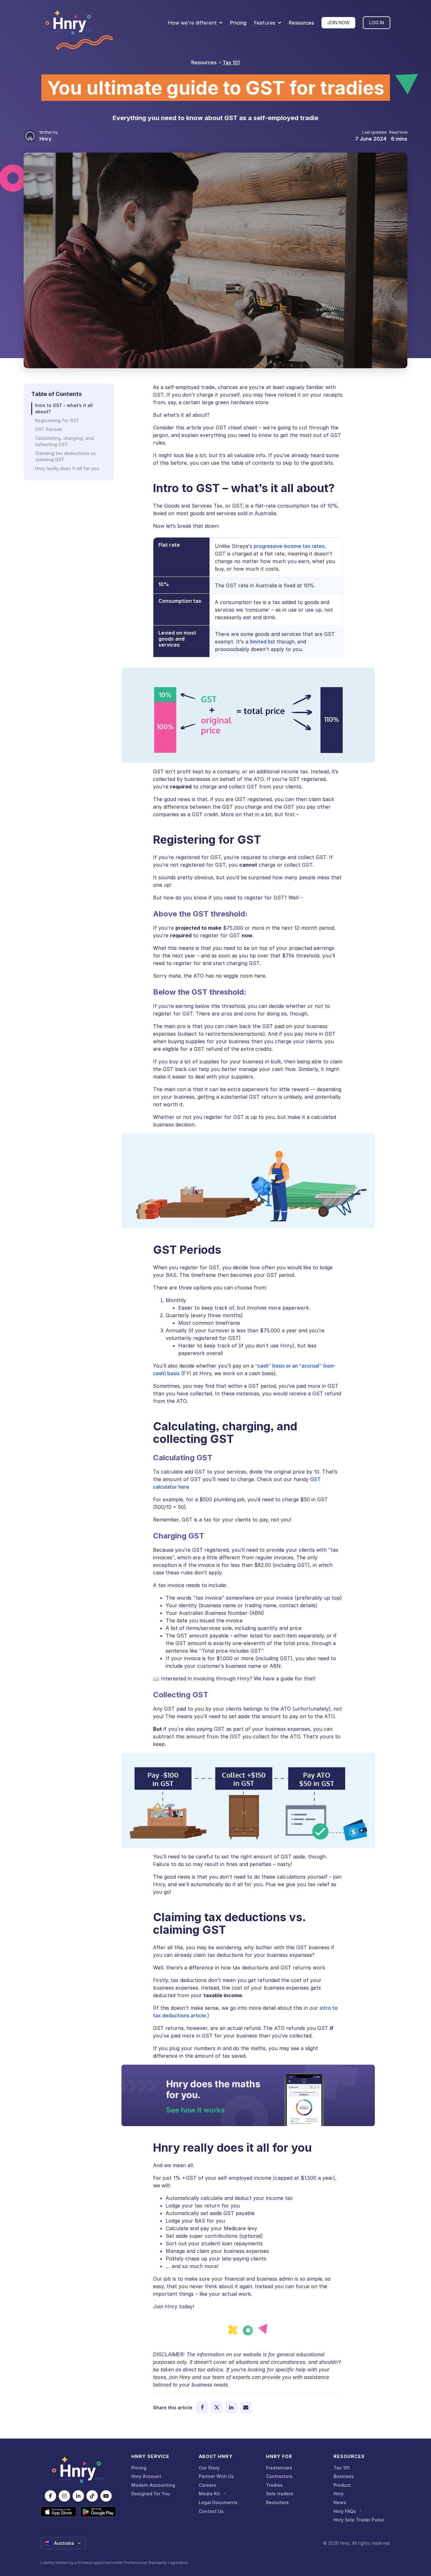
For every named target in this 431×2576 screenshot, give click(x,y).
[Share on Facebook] (202, 2407)
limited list (263, 642)
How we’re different (192, 23)
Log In (377, 23)
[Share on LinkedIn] (231, 2407)
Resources (301, 23)
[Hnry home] (78, 2470)
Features (265, 23)
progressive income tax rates (289, 546)
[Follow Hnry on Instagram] (64, 2496)
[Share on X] (217, 2407)
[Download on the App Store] (58, 2512)
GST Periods (49, 429)
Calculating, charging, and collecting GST (64, 441)
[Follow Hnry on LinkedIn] (78, 2496)
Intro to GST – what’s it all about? (64, 408)
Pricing (238, 23)
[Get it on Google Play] (98, 2512)
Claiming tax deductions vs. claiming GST (66, 456)
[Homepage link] (70, 23)
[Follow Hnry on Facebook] (50, 2496)
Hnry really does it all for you (67, 468)
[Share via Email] (246, 2407)
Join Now (338, 23)
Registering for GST (57, 420)
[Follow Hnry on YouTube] (106, 2496)
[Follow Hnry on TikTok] (92, 2496)
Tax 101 (231, 62)
